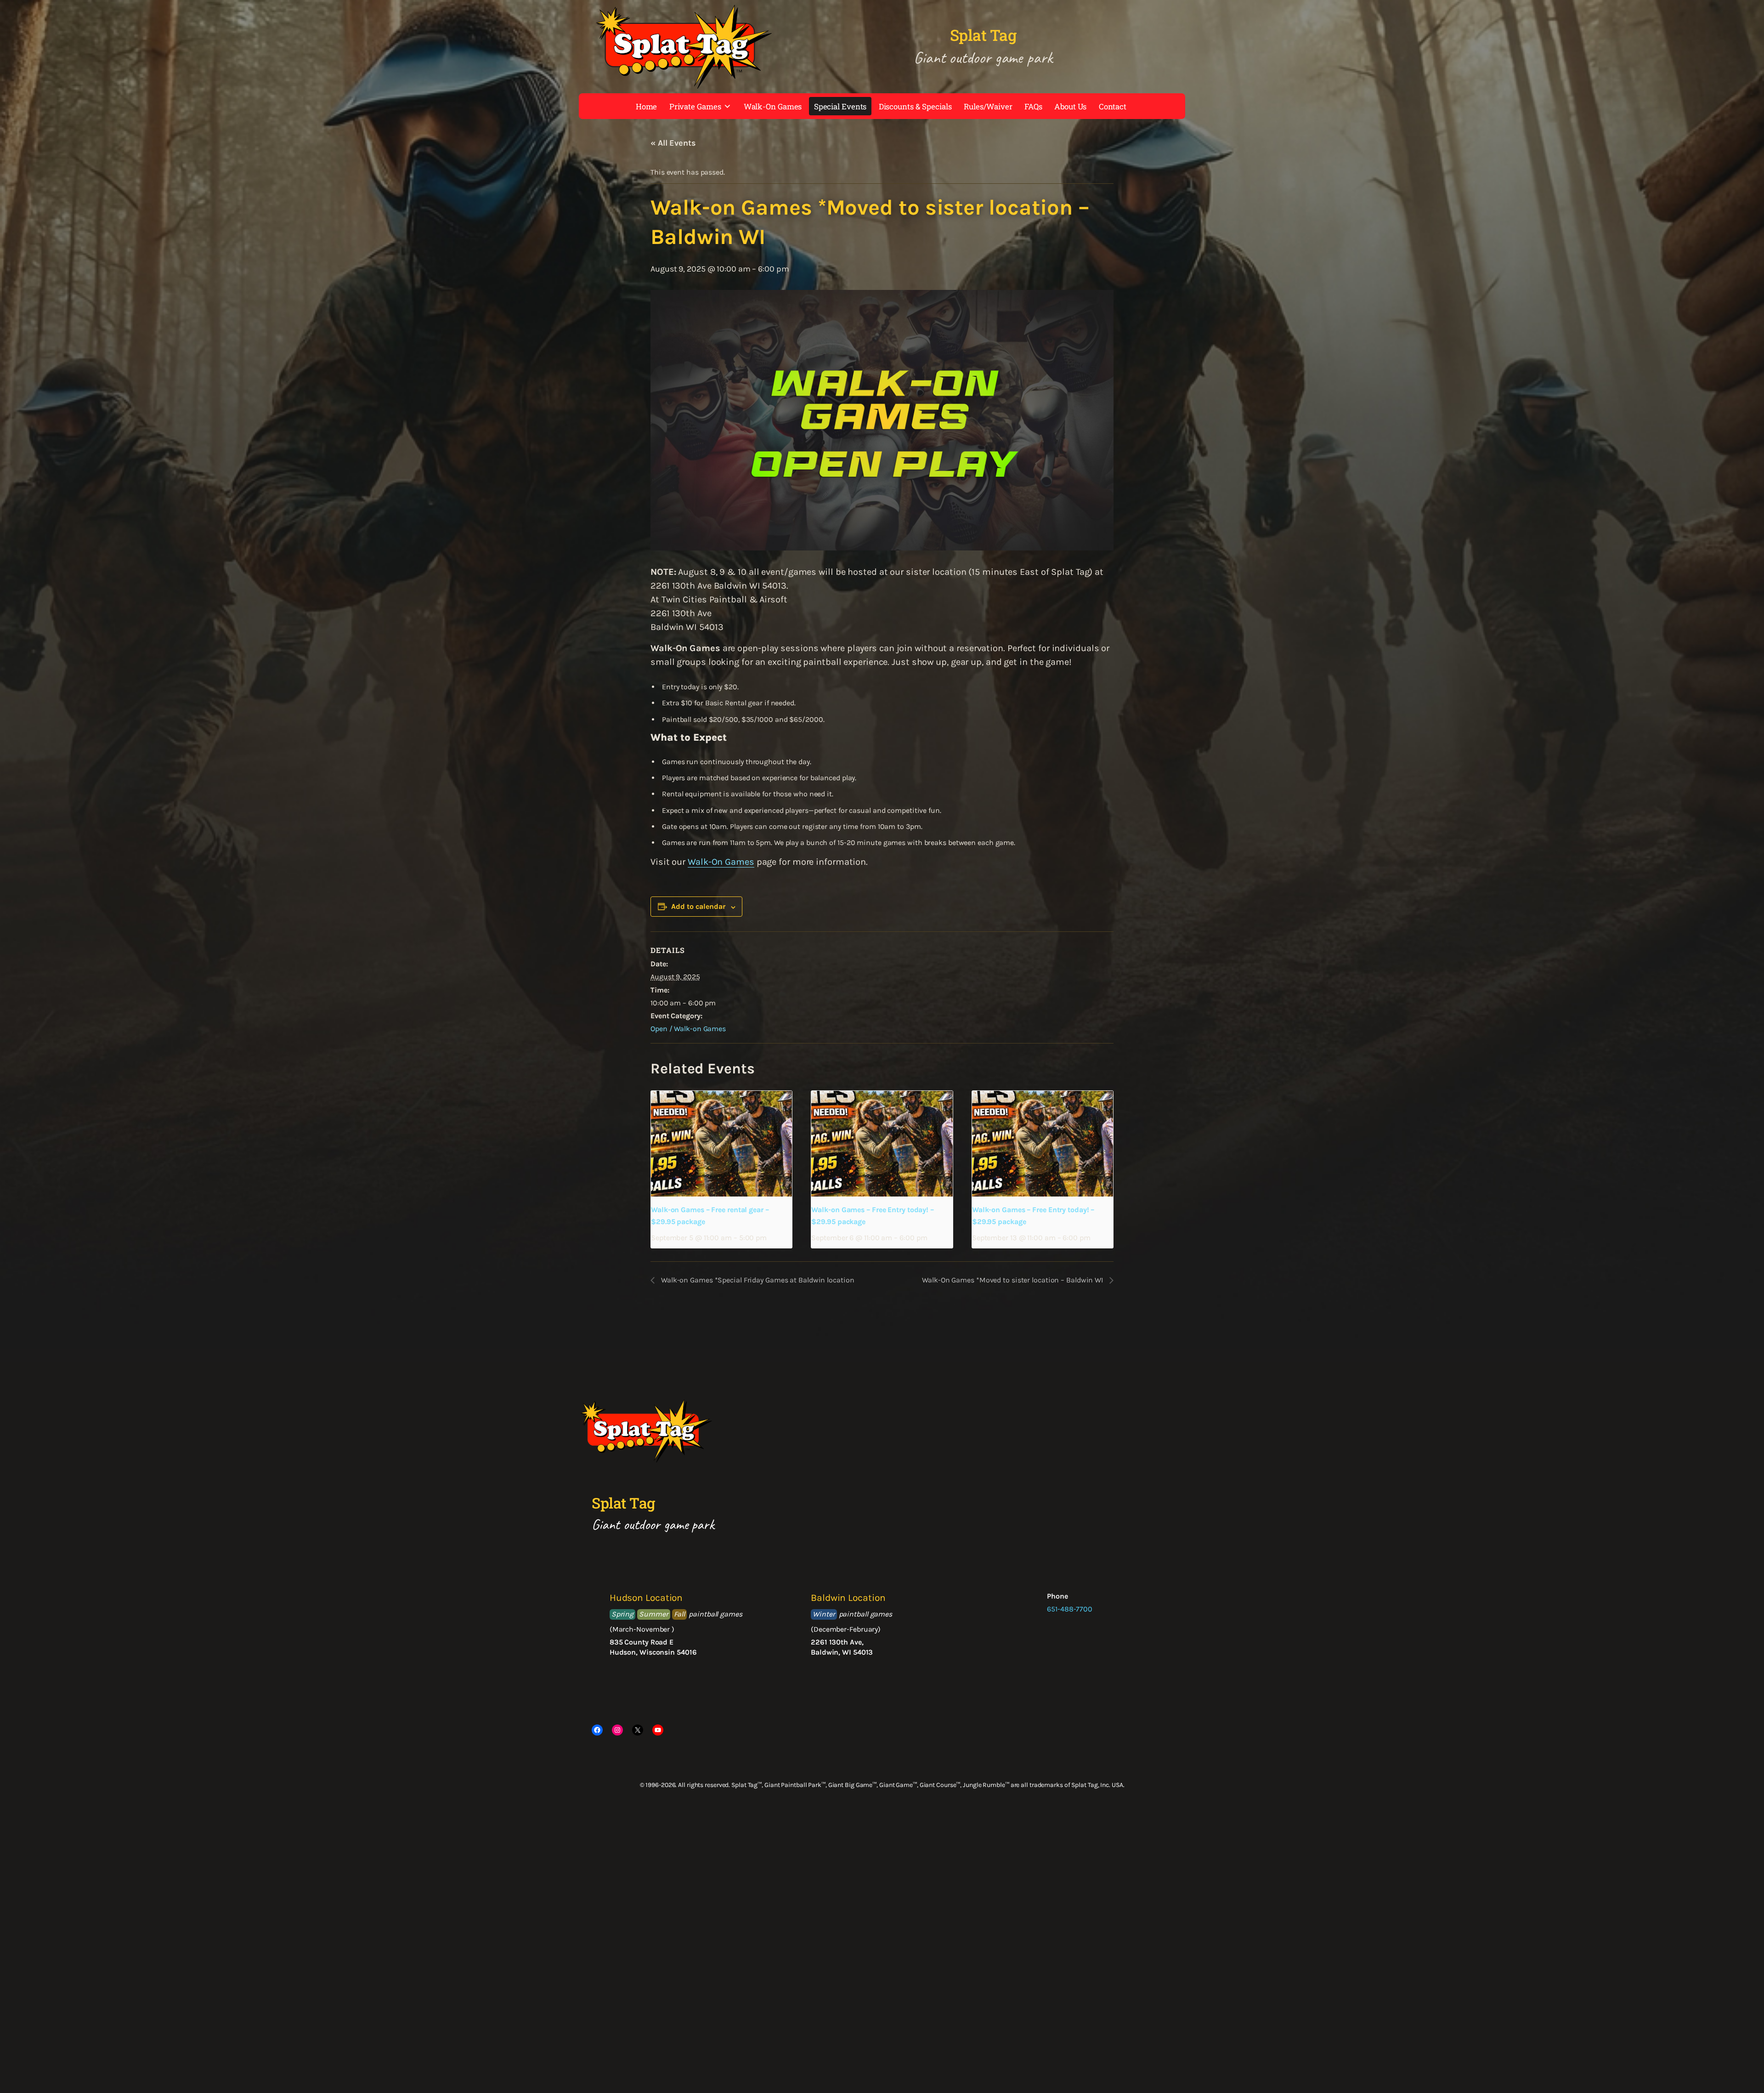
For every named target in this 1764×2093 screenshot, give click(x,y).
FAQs (1033, 106)
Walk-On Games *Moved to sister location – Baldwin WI (1013, 1280)
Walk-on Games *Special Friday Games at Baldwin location (757, 1280)
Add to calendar (698, 906)
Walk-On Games (773, 106)
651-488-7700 (1070, 1609)
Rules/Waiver (988, 106)
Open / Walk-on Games (688, 1029)
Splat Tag (983, 35)
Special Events (840, 106)
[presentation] (721, 1144)
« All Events (673, 143)
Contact (1113, 106)
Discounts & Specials (915, 106)
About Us (1070, 106)
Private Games (695, 106)
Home (647, 106)
